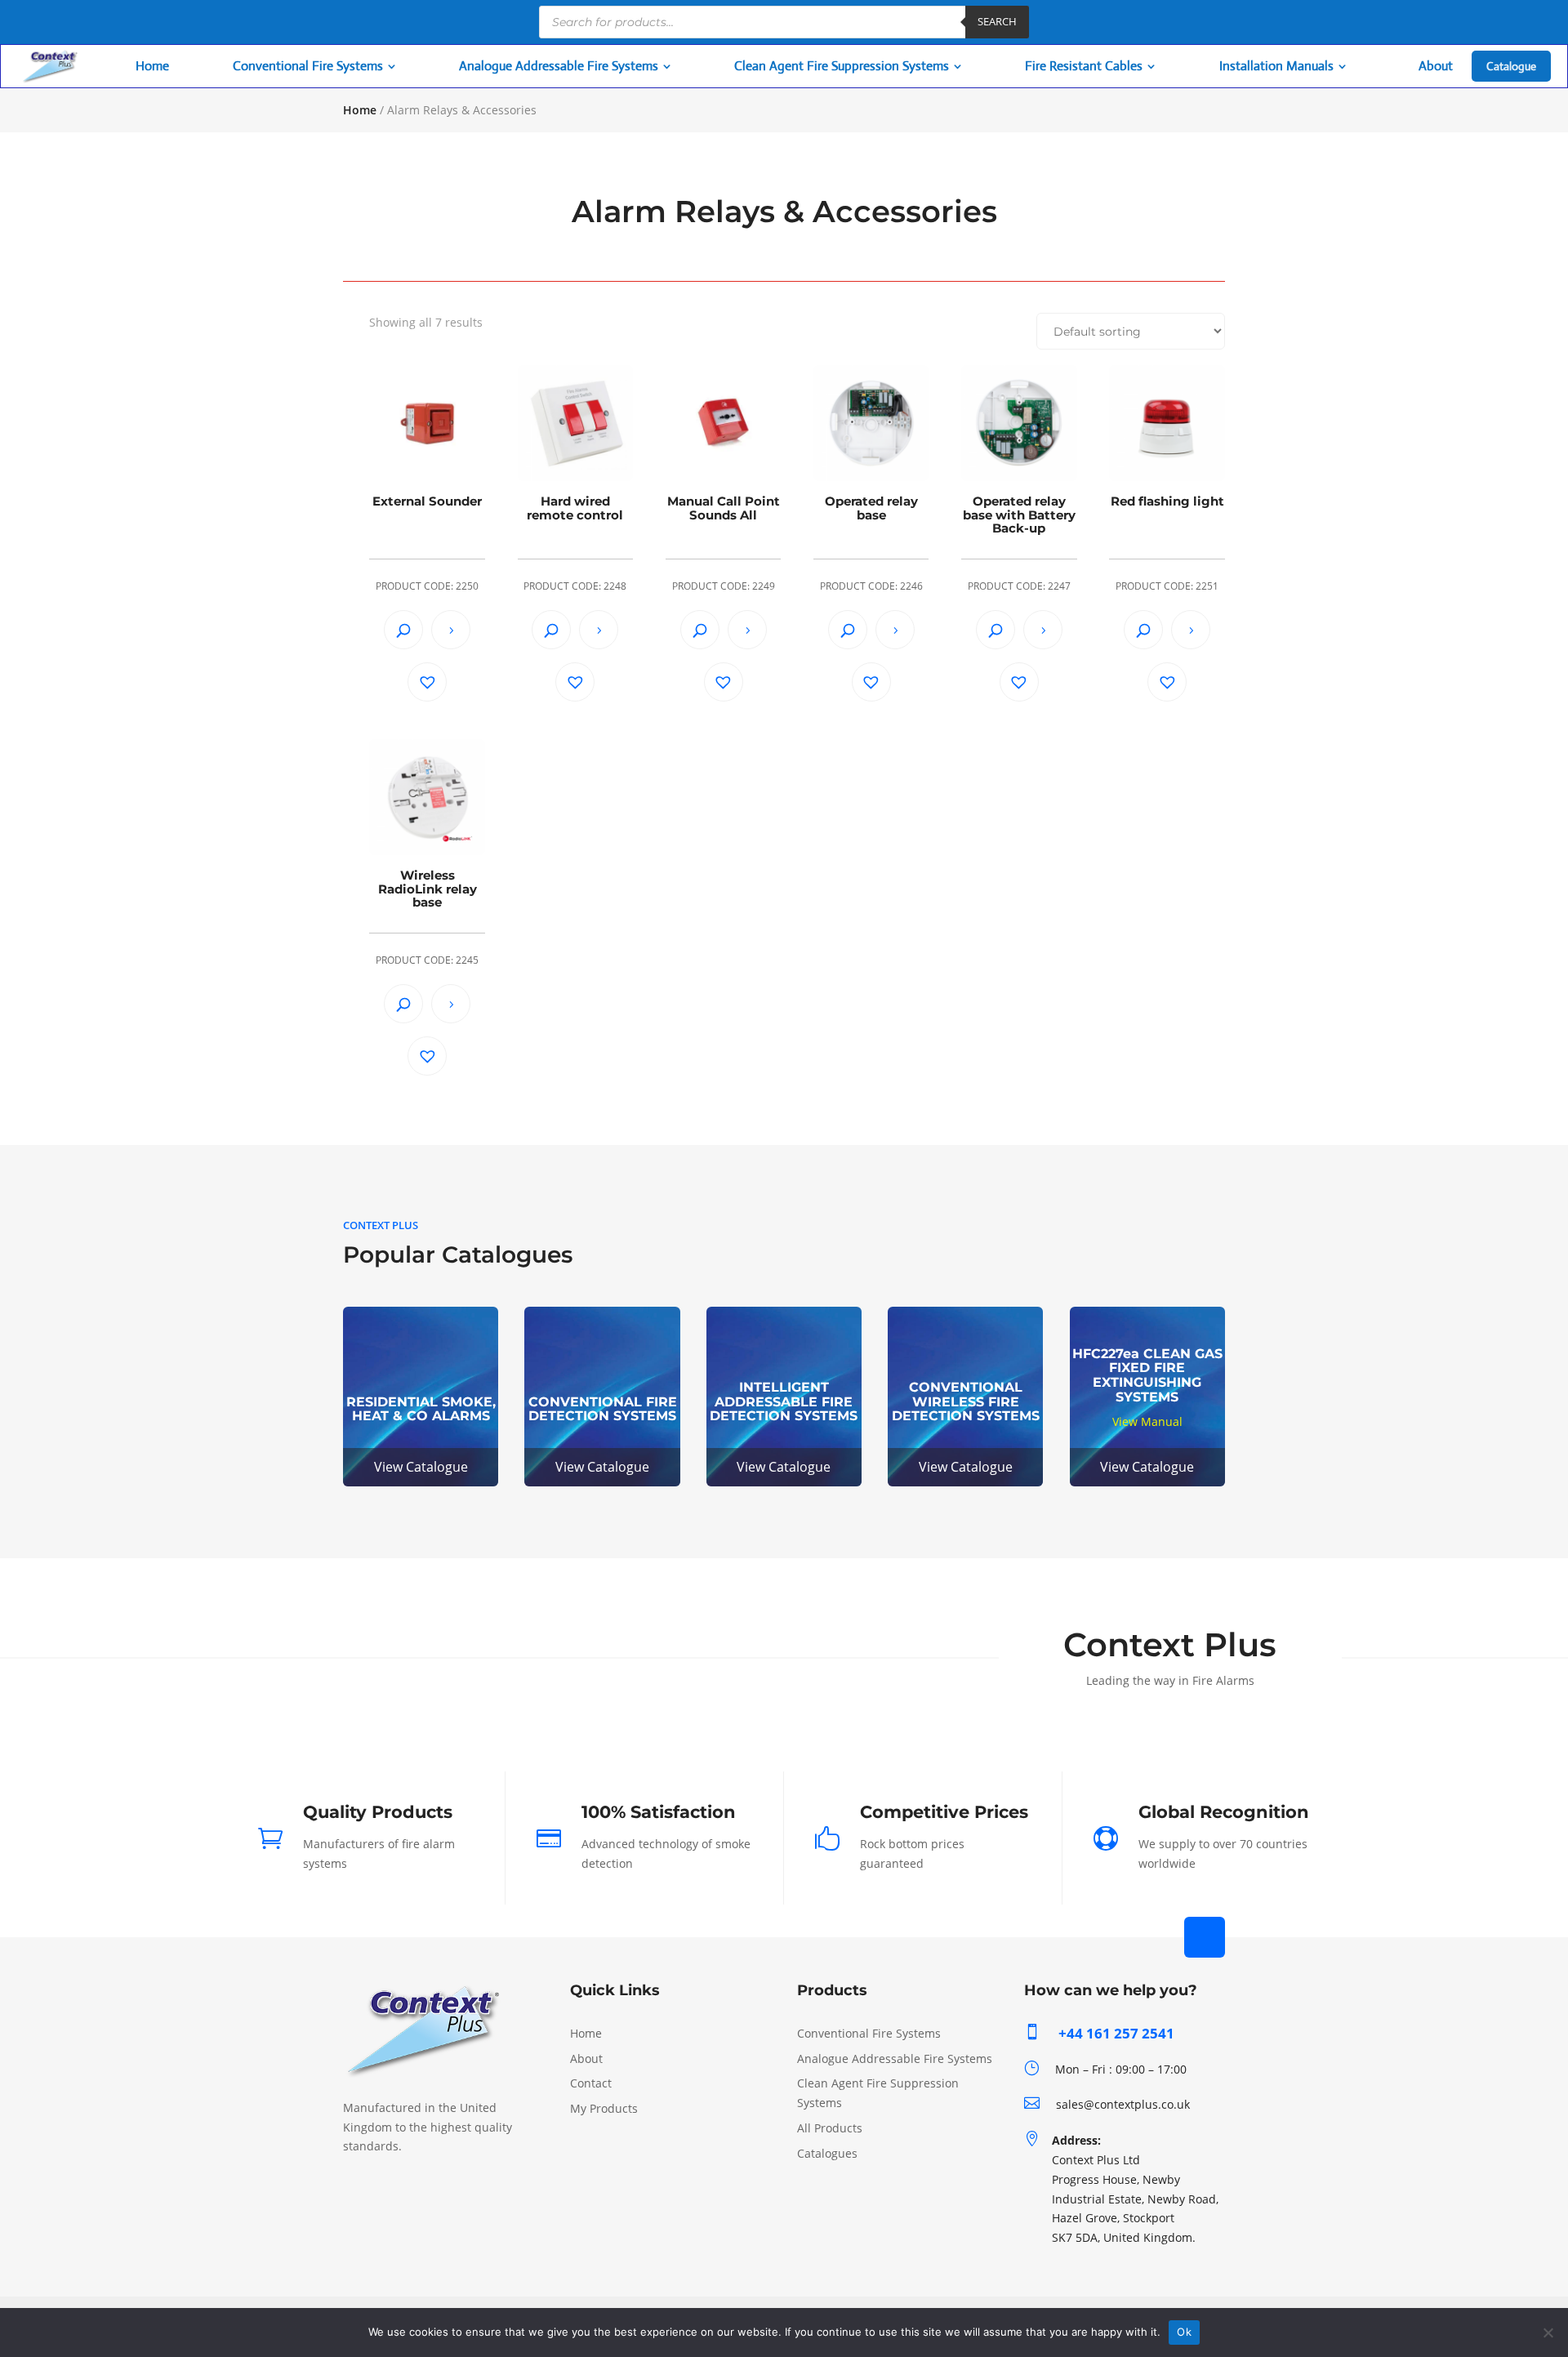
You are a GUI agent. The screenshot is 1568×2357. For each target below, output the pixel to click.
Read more (451, 630)
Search (997, 21)
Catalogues (827, 2153)
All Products (830, 2128)
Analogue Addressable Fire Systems (895, 2058)
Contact (591, 2083)
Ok (1184, 2332)
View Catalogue (421, 1467)
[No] (1548, 2332)
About (586, 2058)
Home (360, 110)
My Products (604, 2108)
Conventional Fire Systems (869, 2033)
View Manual (1147, 1421)
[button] (427, 682)
